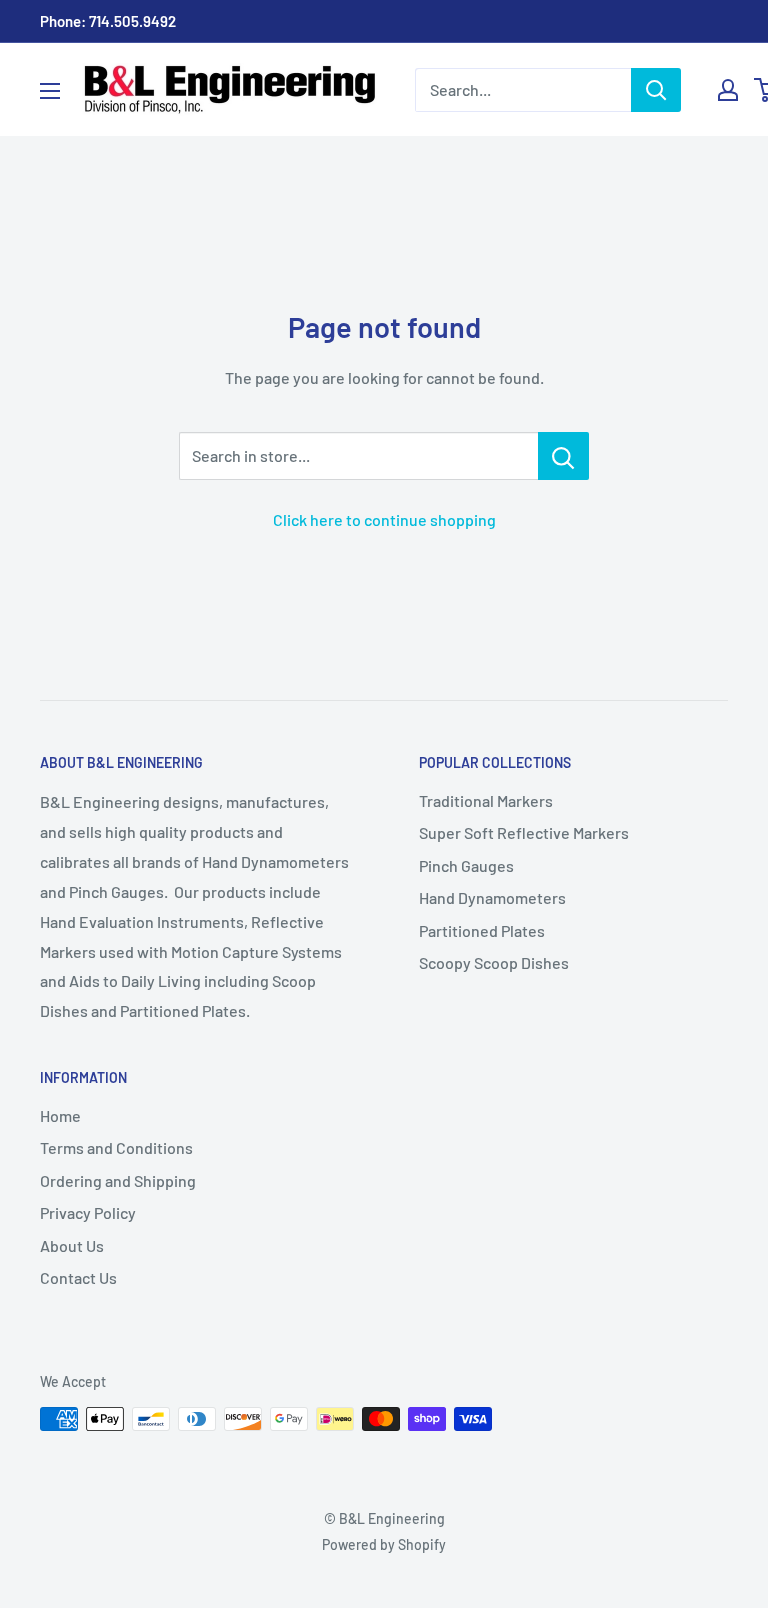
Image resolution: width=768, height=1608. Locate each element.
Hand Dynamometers (492, 897)
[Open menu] (50, 91)
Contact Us (78, 1277)
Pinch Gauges (466, 865)
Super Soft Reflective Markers (524, 832)
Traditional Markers (486, 800)
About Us (72, 1245)
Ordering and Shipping (118, 1180)
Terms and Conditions (116, 1147)
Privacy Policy (88, 1212)
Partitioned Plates (482, 930)
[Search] (656, 90)
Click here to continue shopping (384, 519)
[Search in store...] (563, 456)
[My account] (728, 90)
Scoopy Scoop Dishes (494, 962)
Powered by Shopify (384, 1544)
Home (60, 1115)
